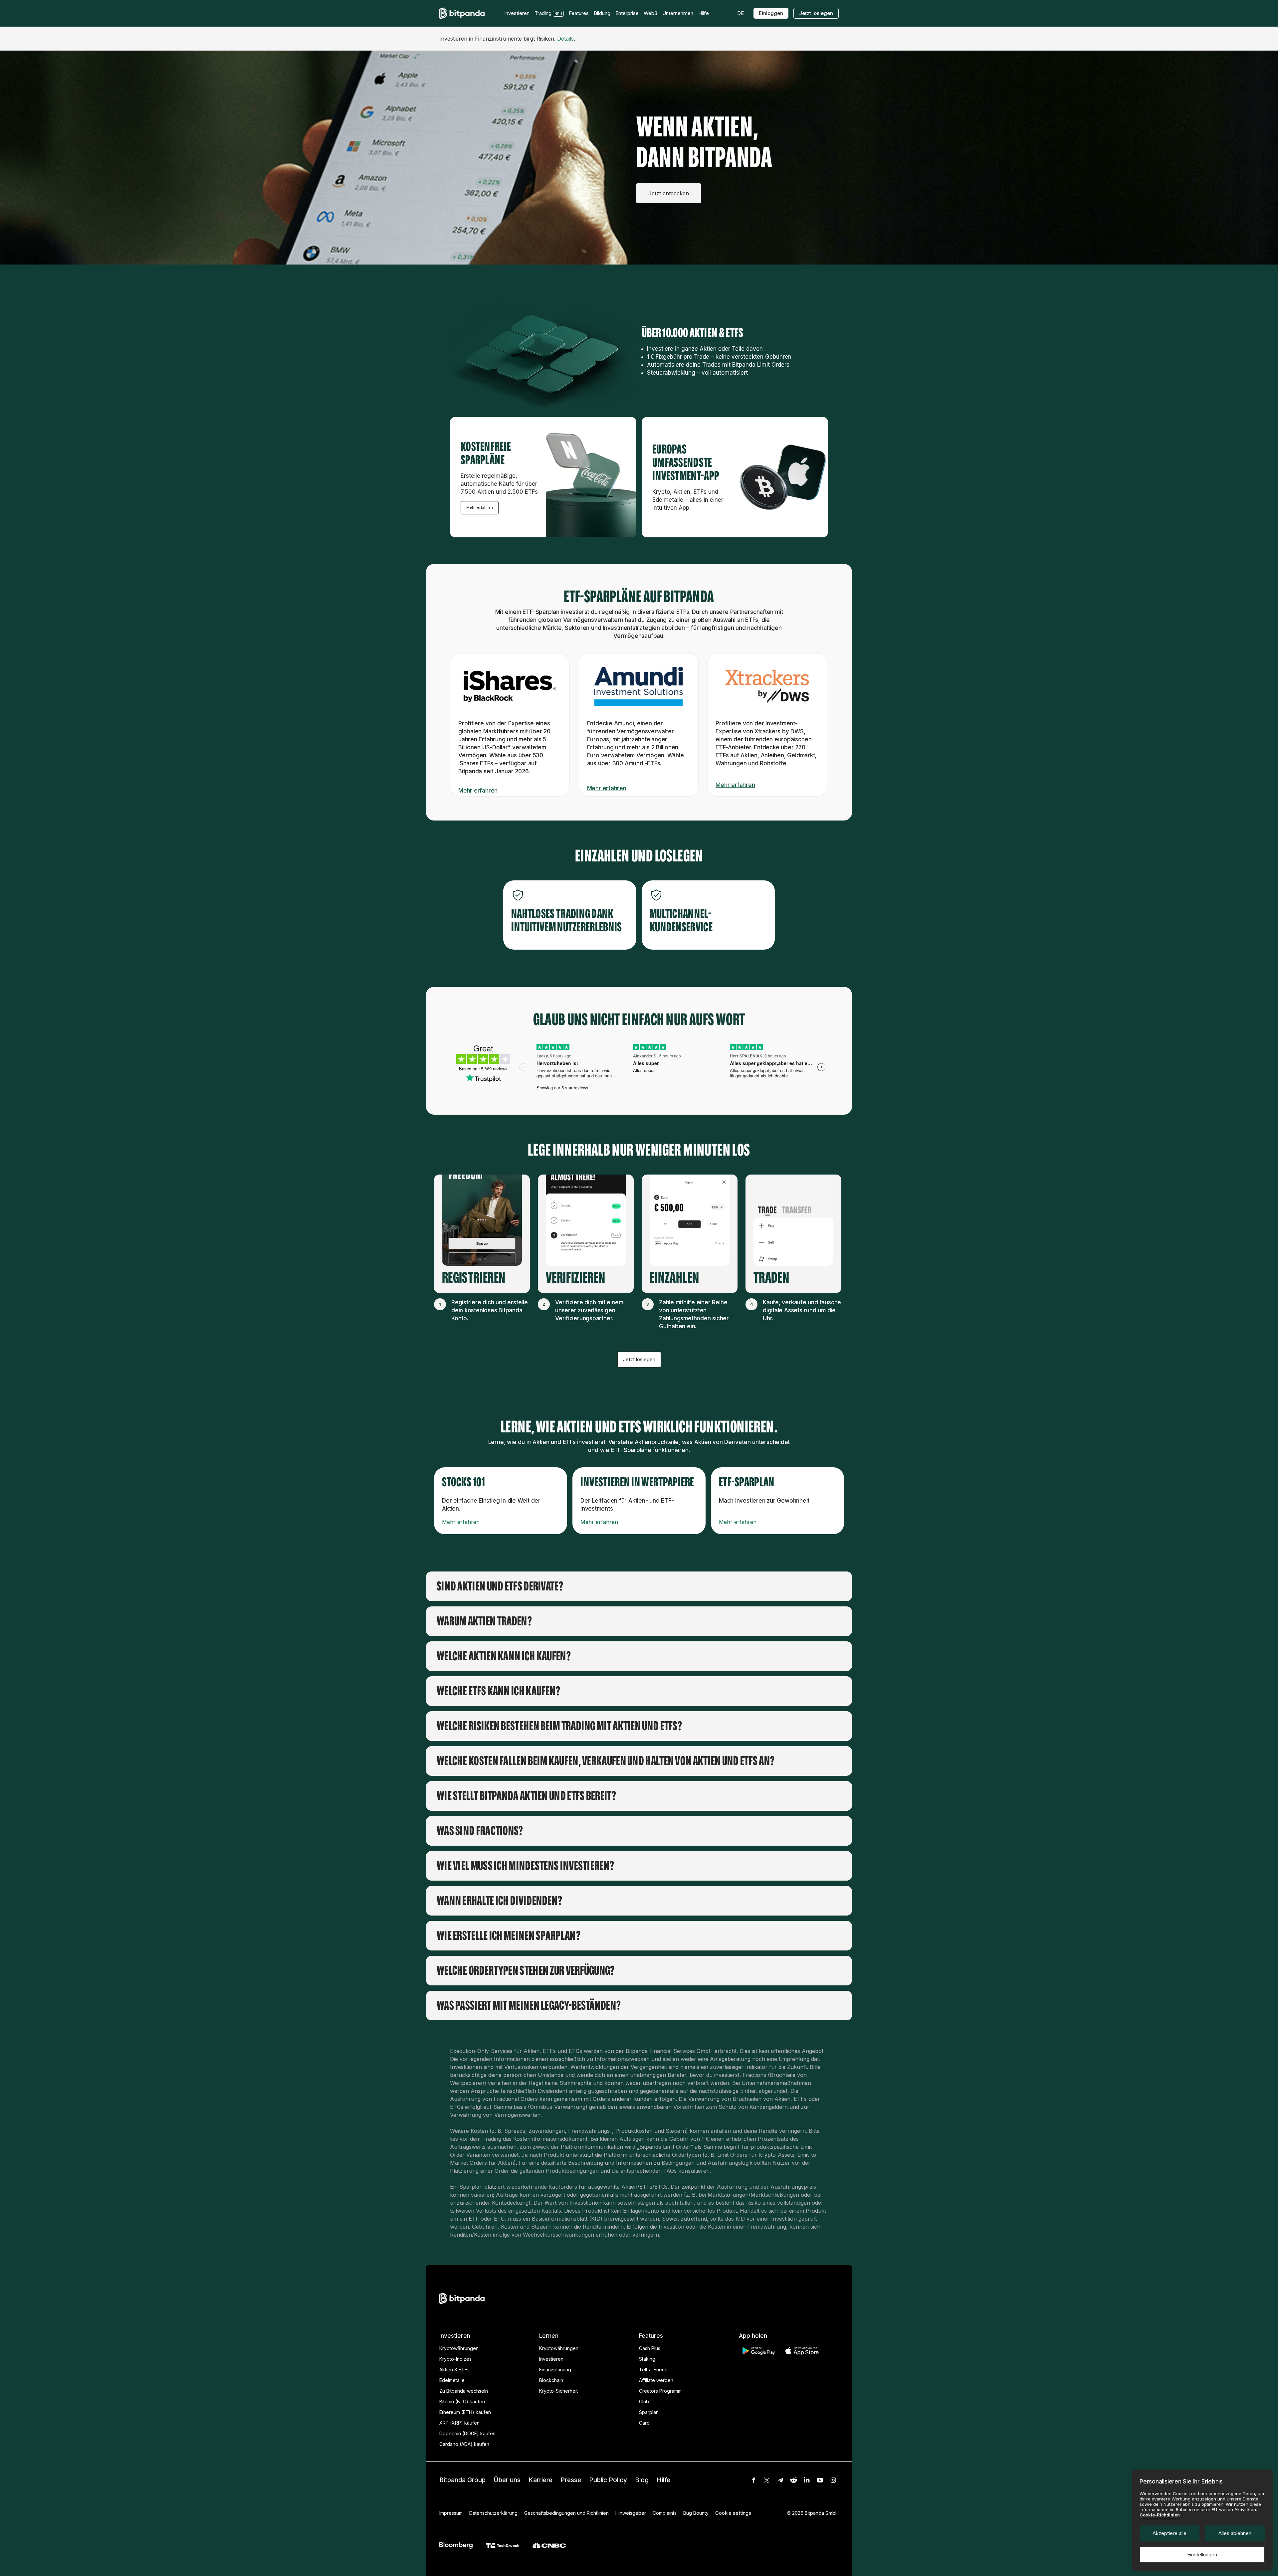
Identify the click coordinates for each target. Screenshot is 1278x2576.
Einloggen (771, 13)
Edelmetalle (452, 2380)
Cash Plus (650, 2348)
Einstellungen (1202, 2555)
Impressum (451, 2513)
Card (644, 2423)
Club (644, 2401)
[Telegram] (780, 2480)
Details (565, 39)
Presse (571, 2480)
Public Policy (608, 2480)
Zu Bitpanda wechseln (464, 2391)
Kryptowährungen (459, 2348)
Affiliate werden (656, 2380)
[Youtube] (820, 2480)
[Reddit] (793, 2480)
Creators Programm (660, 2391)
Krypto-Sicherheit (558, 2391)
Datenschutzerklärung (493, 2513)
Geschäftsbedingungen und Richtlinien (566, 2513)
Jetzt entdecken (669, 193)
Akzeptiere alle (1170, 2533)
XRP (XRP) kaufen (459, 2423)
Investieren (551, 2359)
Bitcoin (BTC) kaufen (462, 2401)
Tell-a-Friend (653, 2370)
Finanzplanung (555, 2370)
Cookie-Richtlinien (1160, 2515)
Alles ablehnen (1235, 2533)
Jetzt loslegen (816, 13)
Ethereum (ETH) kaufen (465, 2412)
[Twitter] (767, 2480)
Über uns (507, 2480)
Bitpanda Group (462, 2480)
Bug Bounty (696, 2513)
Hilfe (663, 2480)
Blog (642, 2480)
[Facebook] (753, 2480)
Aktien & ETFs (454, 2370)
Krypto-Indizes (455, 2359)
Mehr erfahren (480, 507)
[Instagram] (833, 2480)
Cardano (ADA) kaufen (464, 2444)
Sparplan (649, 2412)
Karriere (540, 2480)
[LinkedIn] (807, 2480)
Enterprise (627, 13)
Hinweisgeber (631, 2513)
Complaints (665, 2513)
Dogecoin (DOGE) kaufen (467, 2433)
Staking (647, 2359)
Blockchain (551, 2380)
